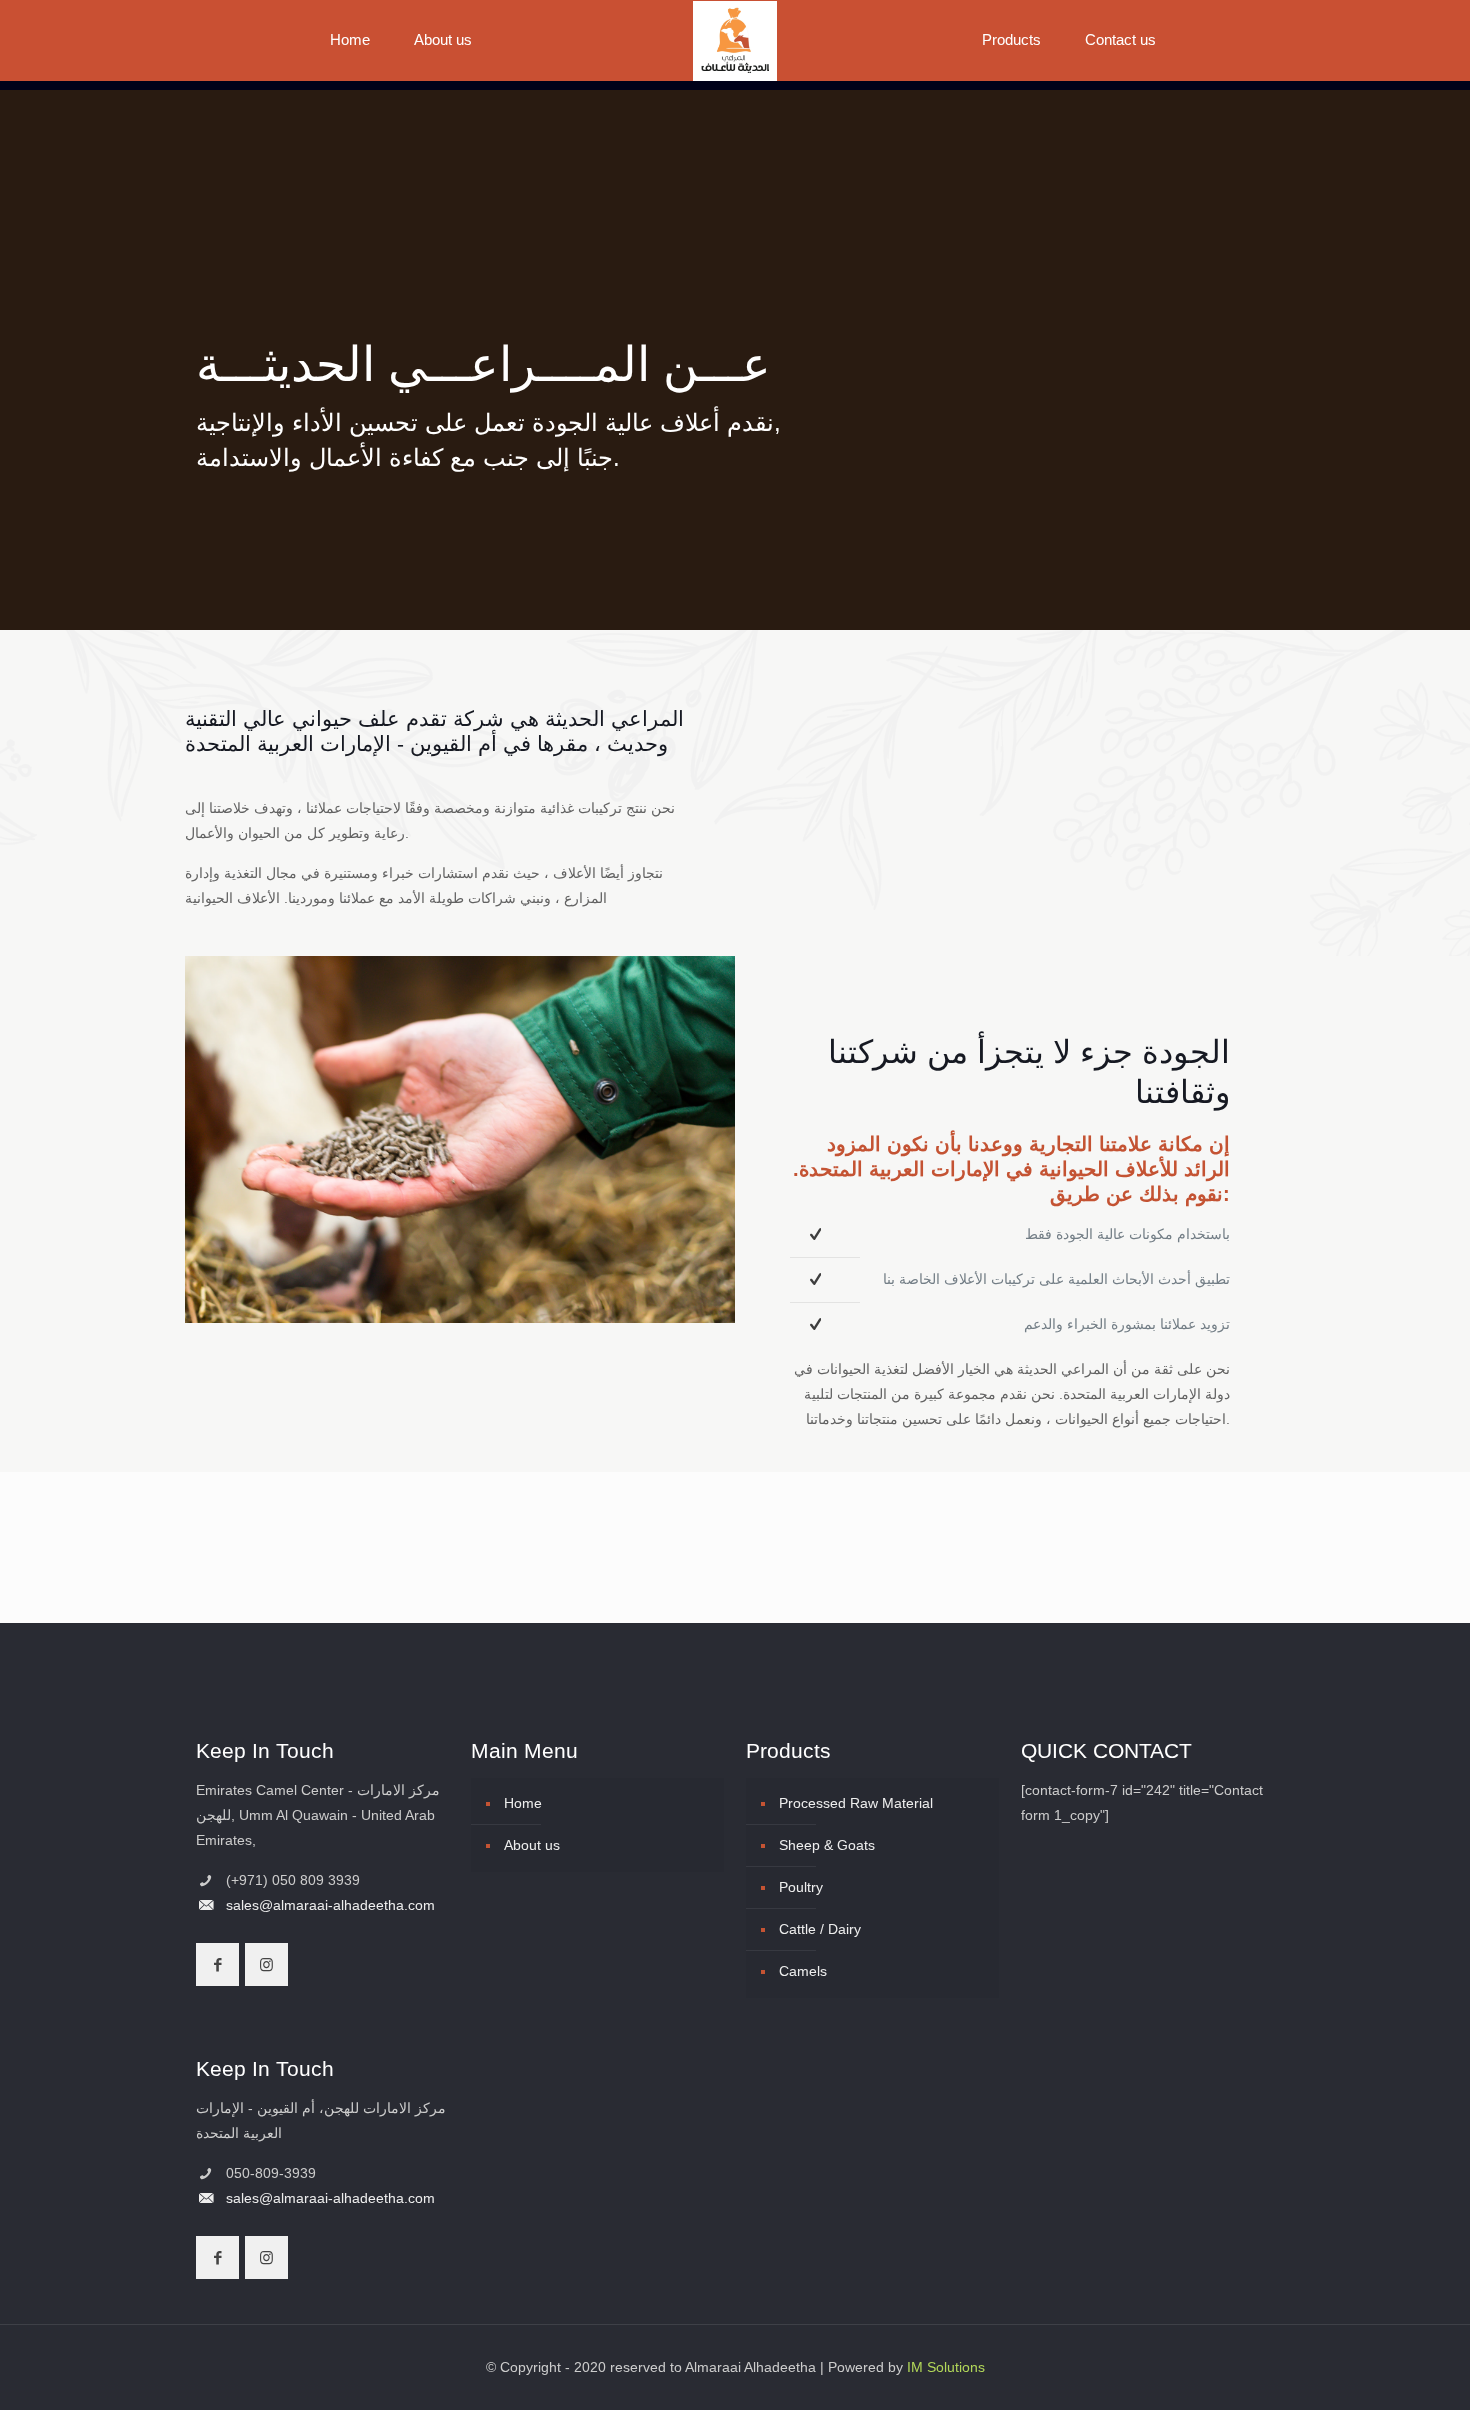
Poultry (801, 1887)
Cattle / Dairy (820, 1929)
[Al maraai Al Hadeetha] (735, 40)
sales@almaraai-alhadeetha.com (330, 1905)
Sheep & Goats (827, 1845)
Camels (803, 1971)
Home (523, 1803)
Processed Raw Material (856, 1803)
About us (532, 1845)
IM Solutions (946, 2367)
